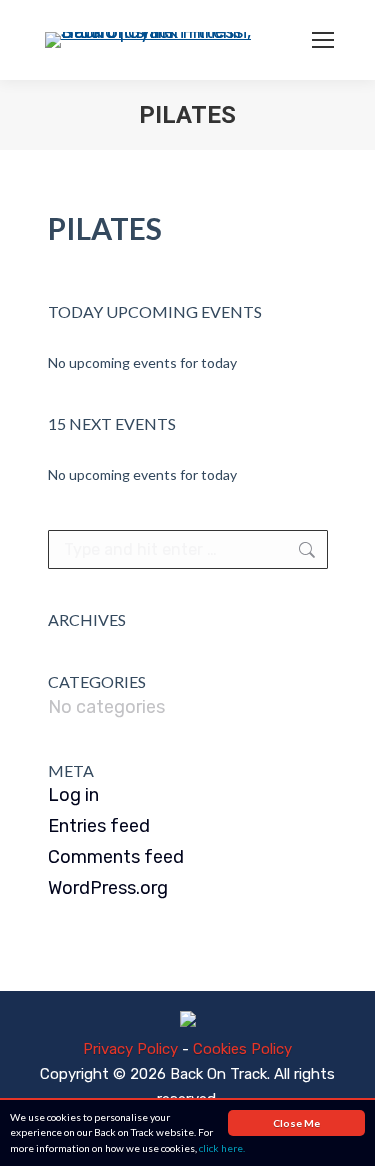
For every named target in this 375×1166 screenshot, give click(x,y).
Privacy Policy (130, 1049)
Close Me (296, 1123)
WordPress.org (108, 888)
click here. (222, 1148)
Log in (73, 795)
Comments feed (116, 857)
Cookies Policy (242, 1049)
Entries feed (99, 826)
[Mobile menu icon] (323, 40)
